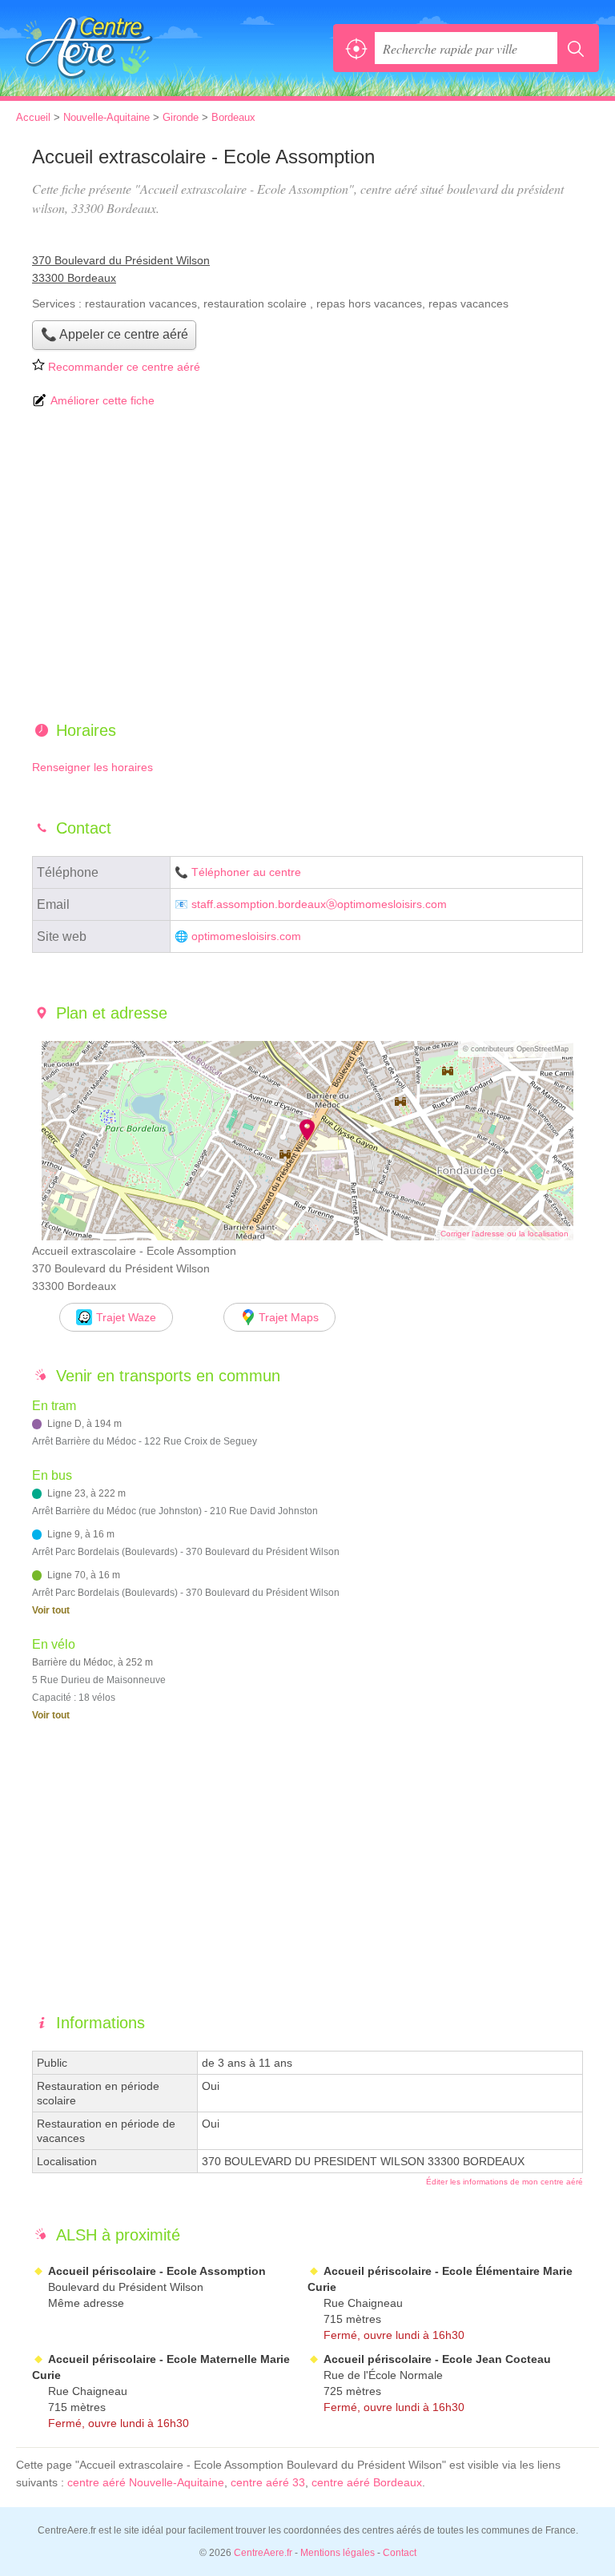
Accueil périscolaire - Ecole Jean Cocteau (437, 2359)
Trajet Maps (289, 1317)
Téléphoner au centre (246, 872)
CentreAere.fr (88, 48)
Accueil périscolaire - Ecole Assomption (157, 2271)
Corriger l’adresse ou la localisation (504, 1234)
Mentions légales (338, 2553)
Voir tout (51, 1610)
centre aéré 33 (268, 2482)
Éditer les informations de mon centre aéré (504, 2182)
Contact (400, 2553)
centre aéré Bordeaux (367, 2482)
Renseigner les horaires (92, 767)
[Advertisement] (307, 566)
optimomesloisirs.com (246, 936)
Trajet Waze (126, 1317)
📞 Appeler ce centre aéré (115, 334)
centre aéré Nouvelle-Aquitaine (146, 2482)
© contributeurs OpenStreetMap (516, 1049)
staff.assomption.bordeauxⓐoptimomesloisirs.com (319, 904)
